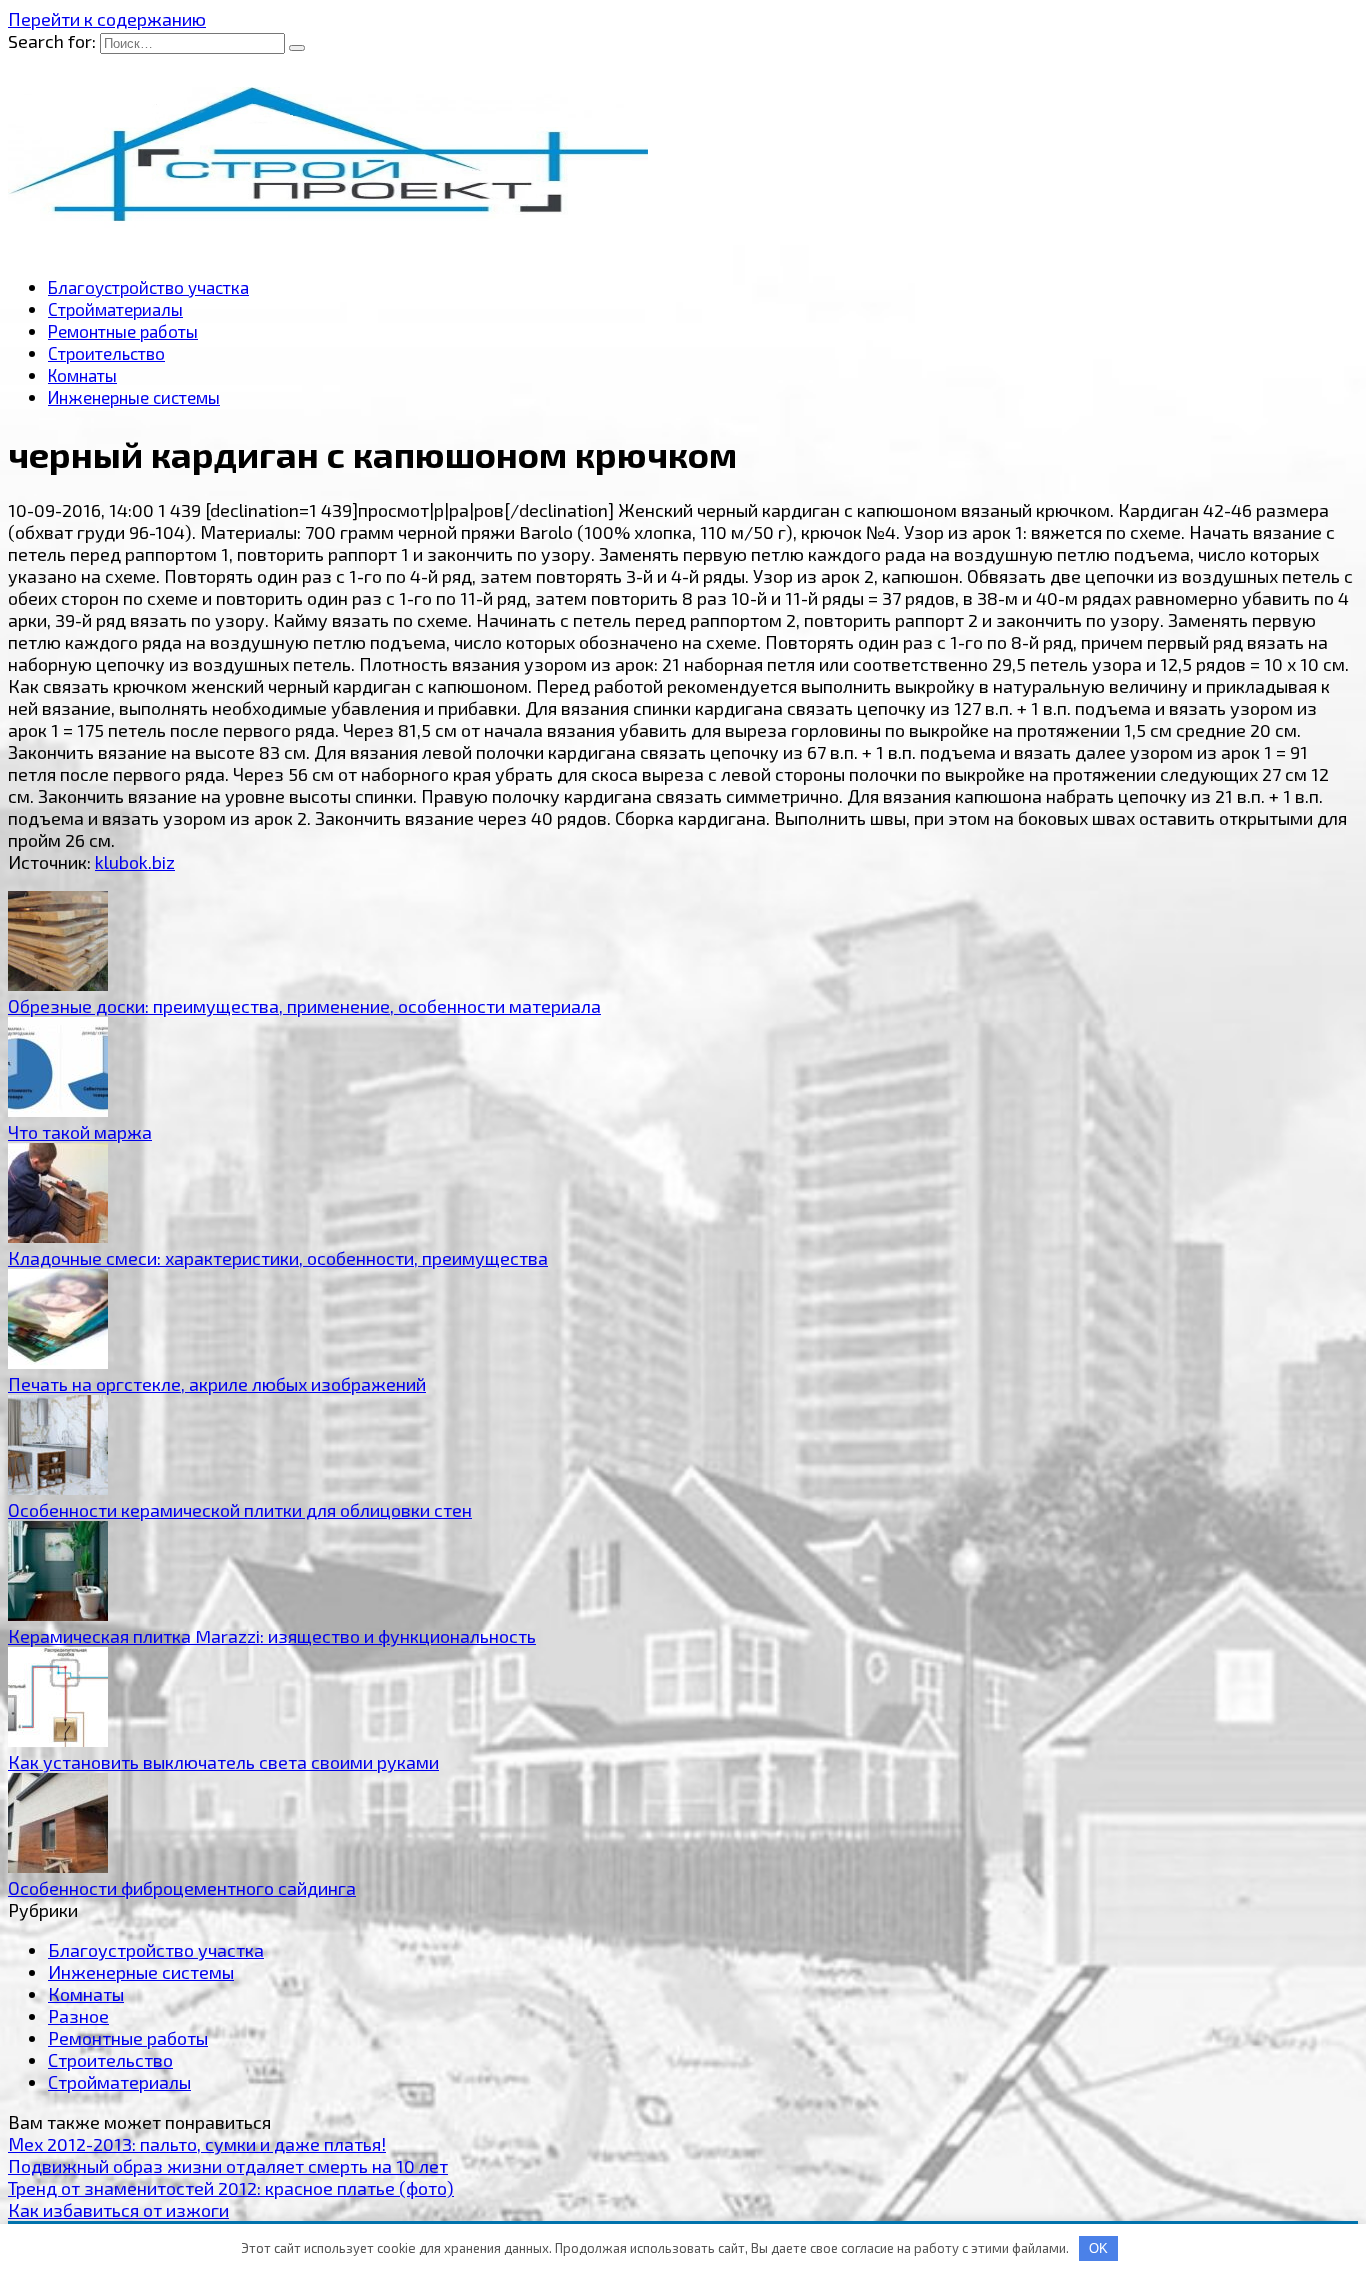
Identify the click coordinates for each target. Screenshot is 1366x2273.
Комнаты (82, 375)
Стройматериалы (115, 309)
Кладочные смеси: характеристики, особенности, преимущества (278, 1258)
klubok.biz (135, 862)
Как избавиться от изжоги (118, 2210)
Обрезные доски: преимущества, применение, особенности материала (304, 1006)
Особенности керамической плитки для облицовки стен (240, 1510)
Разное (78, 2016)
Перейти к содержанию (107, 19)
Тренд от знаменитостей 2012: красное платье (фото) (231, 2188)
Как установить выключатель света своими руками (223, 1762)
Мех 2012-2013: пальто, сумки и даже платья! (197, 2144)
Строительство (106, 353)
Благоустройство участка (148, 287)
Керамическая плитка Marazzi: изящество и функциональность (272, 1636)
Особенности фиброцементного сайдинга (182, 1888)
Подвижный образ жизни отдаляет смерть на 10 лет (228, 2166)
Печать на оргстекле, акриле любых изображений (217, 1384)
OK (1098, 2248)
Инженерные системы (134, 397)
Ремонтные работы (123, 331)
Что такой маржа (80, 1132)
